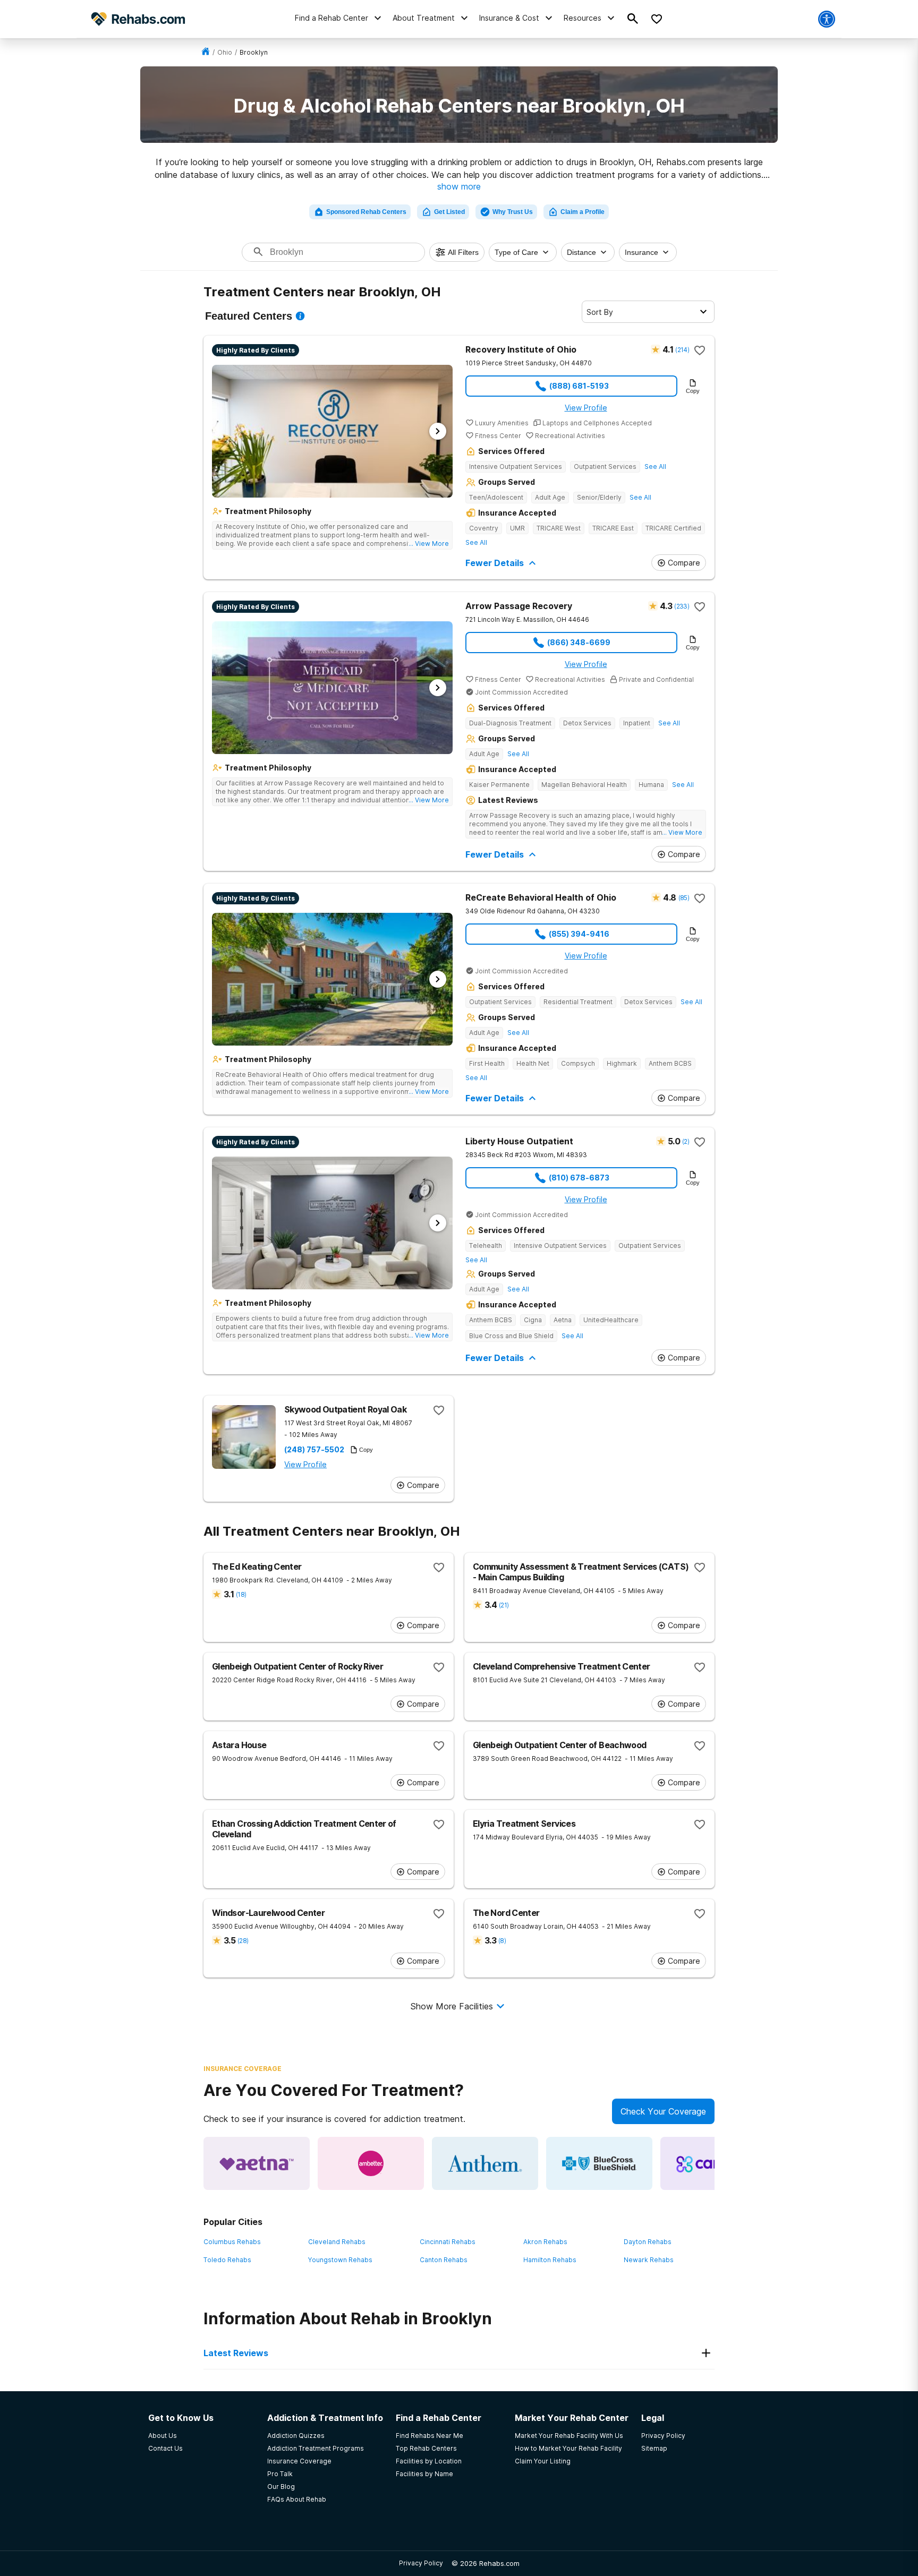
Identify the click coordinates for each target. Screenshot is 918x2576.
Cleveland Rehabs (337, 2242)
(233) (682, 606)
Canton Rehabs (444, 2260)
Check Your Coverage (663, 2111)
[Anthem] (485, 2163)
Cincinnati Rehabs (448, 2242)
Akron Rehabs (545, 2242)
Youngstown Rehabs (340, 2260)
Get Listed (449, 212)
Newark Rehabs (649, 2260)
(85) (684, 898)
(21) (504, 1605)
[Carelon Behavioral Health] (713, 2163)
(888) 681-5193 (579, 386)
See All (655, 467)
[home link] (206, 52)
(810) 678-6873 (579, 1178)
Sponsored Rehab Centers (366, 212)
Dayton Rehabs (648, 2242)
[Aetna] (257, 2163)
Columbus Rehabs (232, 2242)
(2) (686, 1141)
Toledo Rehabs (227, 2260)
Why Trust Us (513, 212)
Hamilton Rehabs (550, 2260)
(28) (243, 1941)
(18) (241, 1594)
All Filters (463, 252)
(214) (682, 350)
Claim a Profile (583, 212)
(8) (502, 1941)
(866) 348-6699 (579, 642)
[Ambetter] (371, 2163)
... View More (429, 544)
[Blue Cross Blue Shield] (599, 2163)
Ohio (225, 52)
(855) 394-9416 (579, 934)
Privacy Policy (421, 2563)
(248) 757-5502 (314, 1450)
